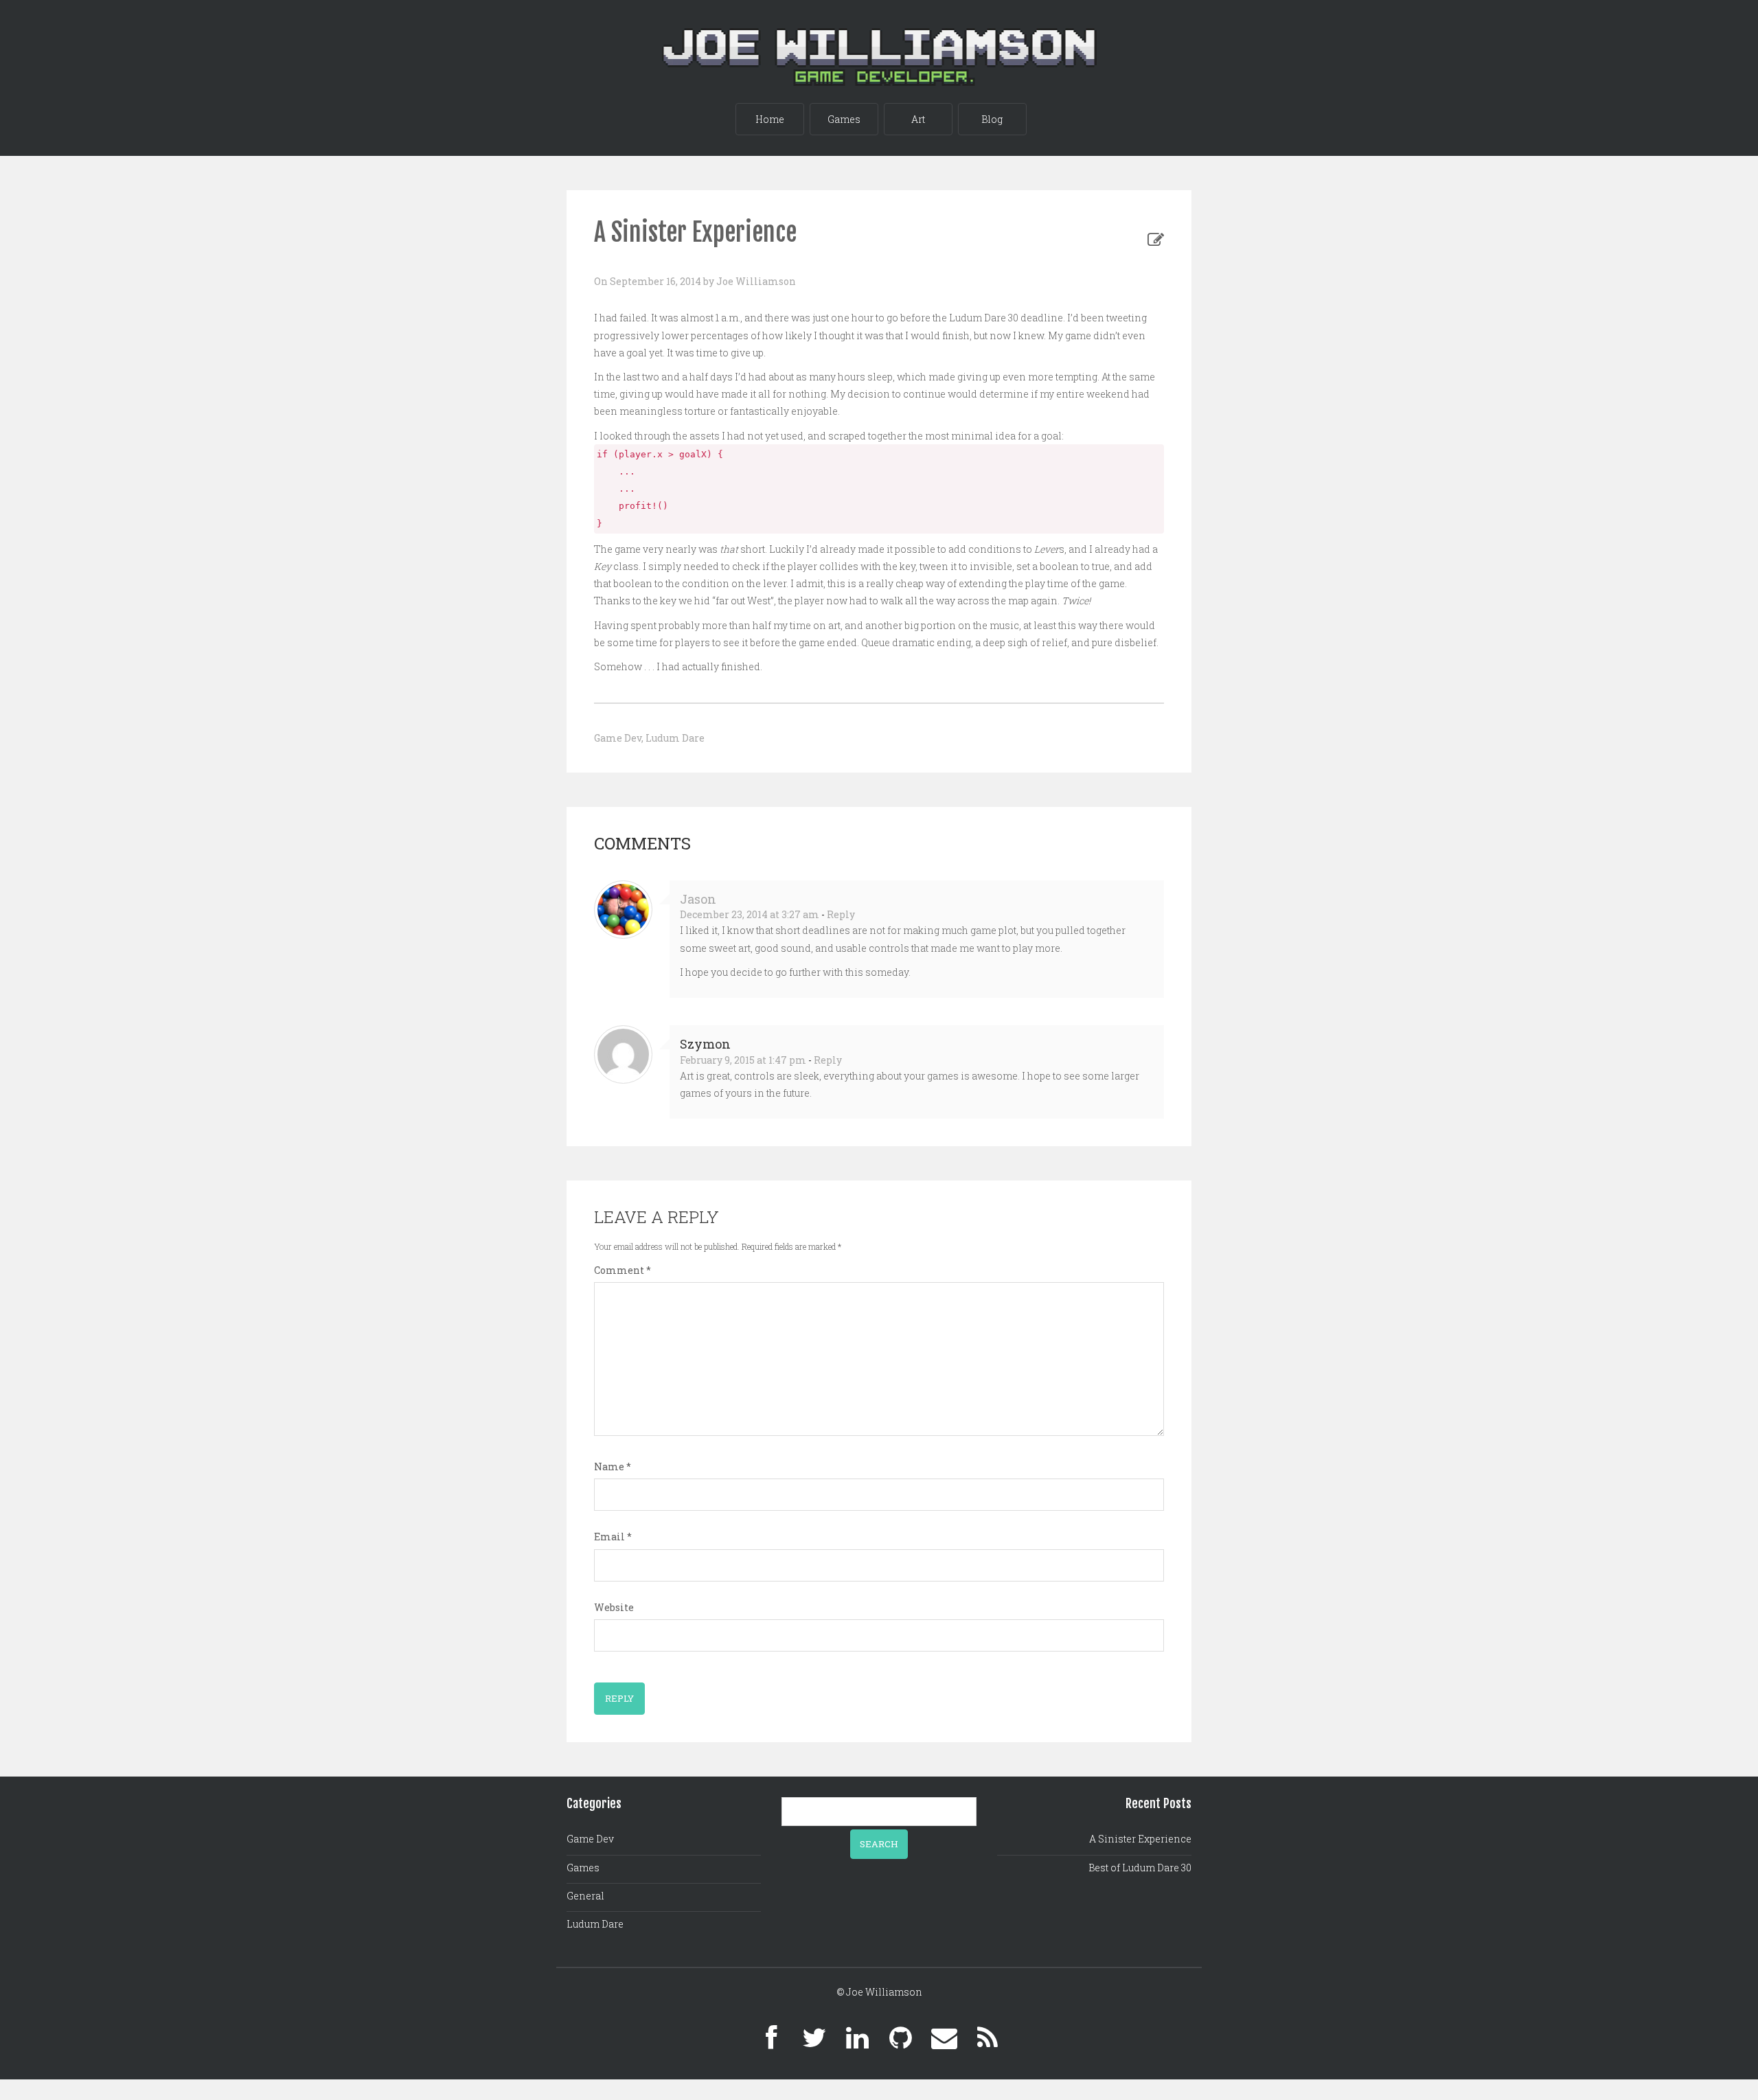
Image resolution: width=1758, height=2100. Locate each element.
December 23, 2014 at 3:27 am (750, 914)
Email (613, 1537)
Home (770, 119)
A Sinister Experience (1140, 1839)
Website (614, 1607)
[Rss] (988, 2038)
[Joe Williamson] (879, 39)
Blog (992, 119)
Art (918, 119)
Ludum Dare (675, 738)
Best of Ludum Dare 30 (1140, 1868)
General (585, 1896)
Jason (698, 899)
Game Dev (618, 738)
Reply (841, 914)
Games (844, 119)
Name (613, 1466)
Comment (623, 1270)
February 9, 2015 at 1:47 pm (743, 1060)
